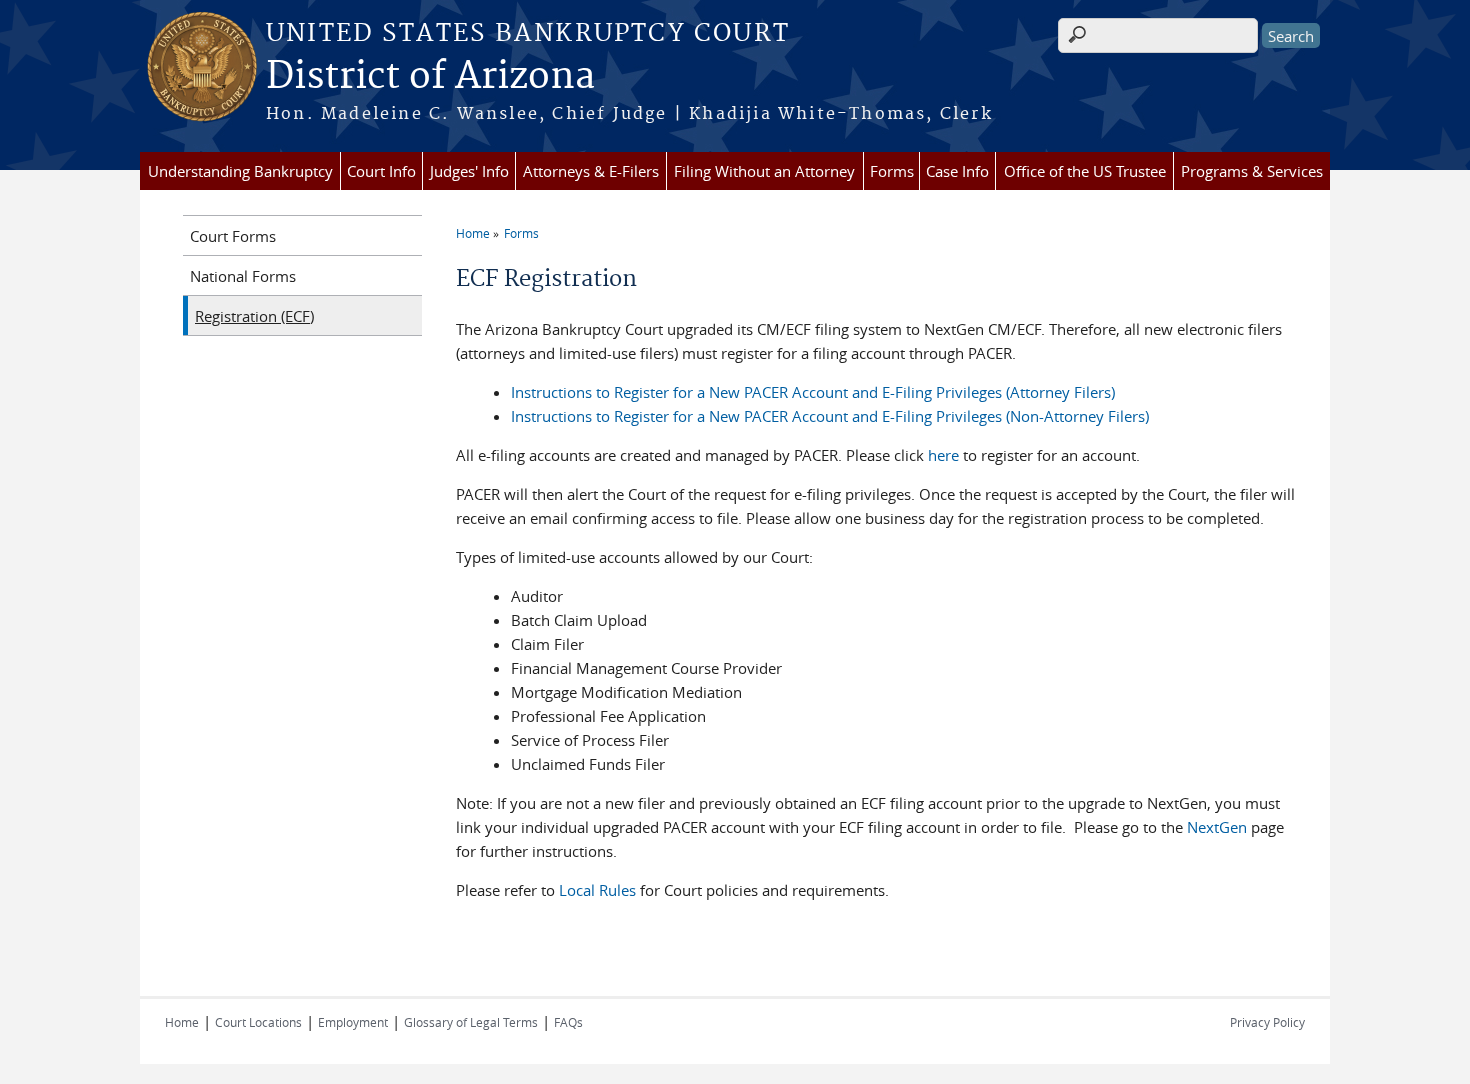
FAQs (568, 1022)
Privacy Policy (1267, 1022)
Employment (353, 1022)
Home (473, 233)
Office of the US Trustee (1085, 171)
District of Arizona (430, 77)
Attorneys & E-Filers (591, 171)
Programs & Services (1252, 171)
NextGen (1217, 827)
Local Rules (597, 890)
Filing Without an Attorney (764, 171)
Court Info (381, 171)
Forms (892, 171)
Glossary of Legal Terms (471, 1022)
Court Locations (258, 1022)
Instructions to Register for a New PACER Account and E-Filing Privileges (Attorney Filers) (813, 392)
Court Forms (233, 236)
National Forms (243, 276)
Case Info (957, 171)
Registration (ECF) (254, 316)
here (943, 455)
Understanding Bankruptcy (240, 171)
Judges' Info (469, 171)
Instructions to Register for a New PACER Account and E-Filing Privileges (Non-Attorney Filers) (830, 416)
